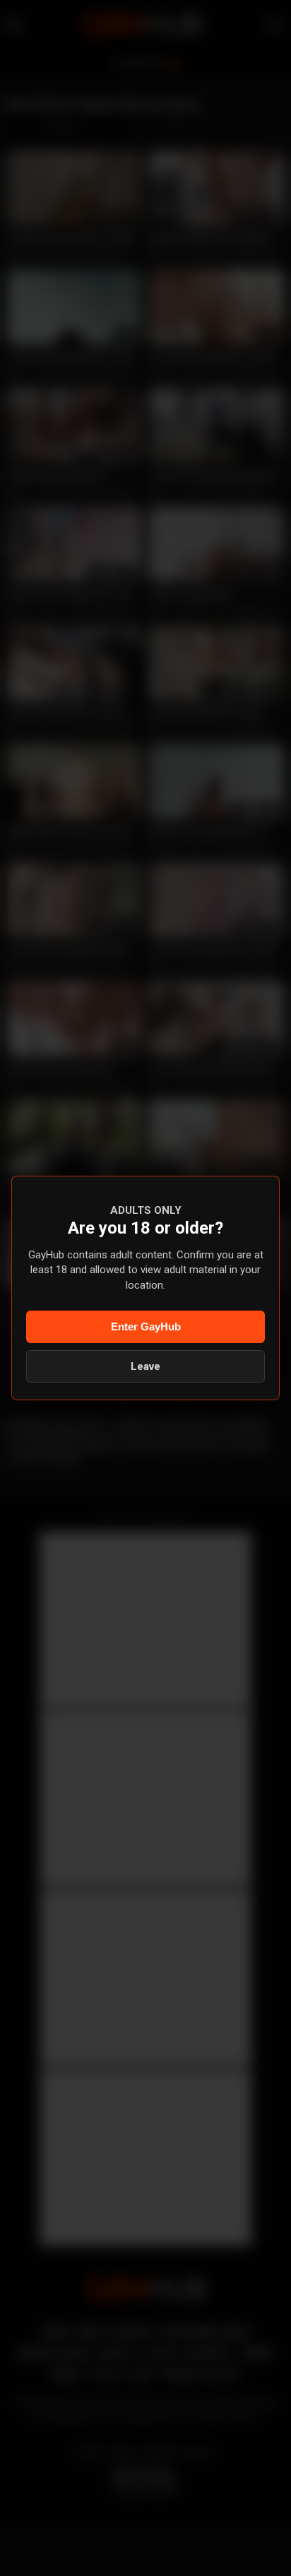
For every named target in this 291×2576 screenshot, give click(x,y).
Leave (145, 1366)
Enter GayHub (146, 1326)
